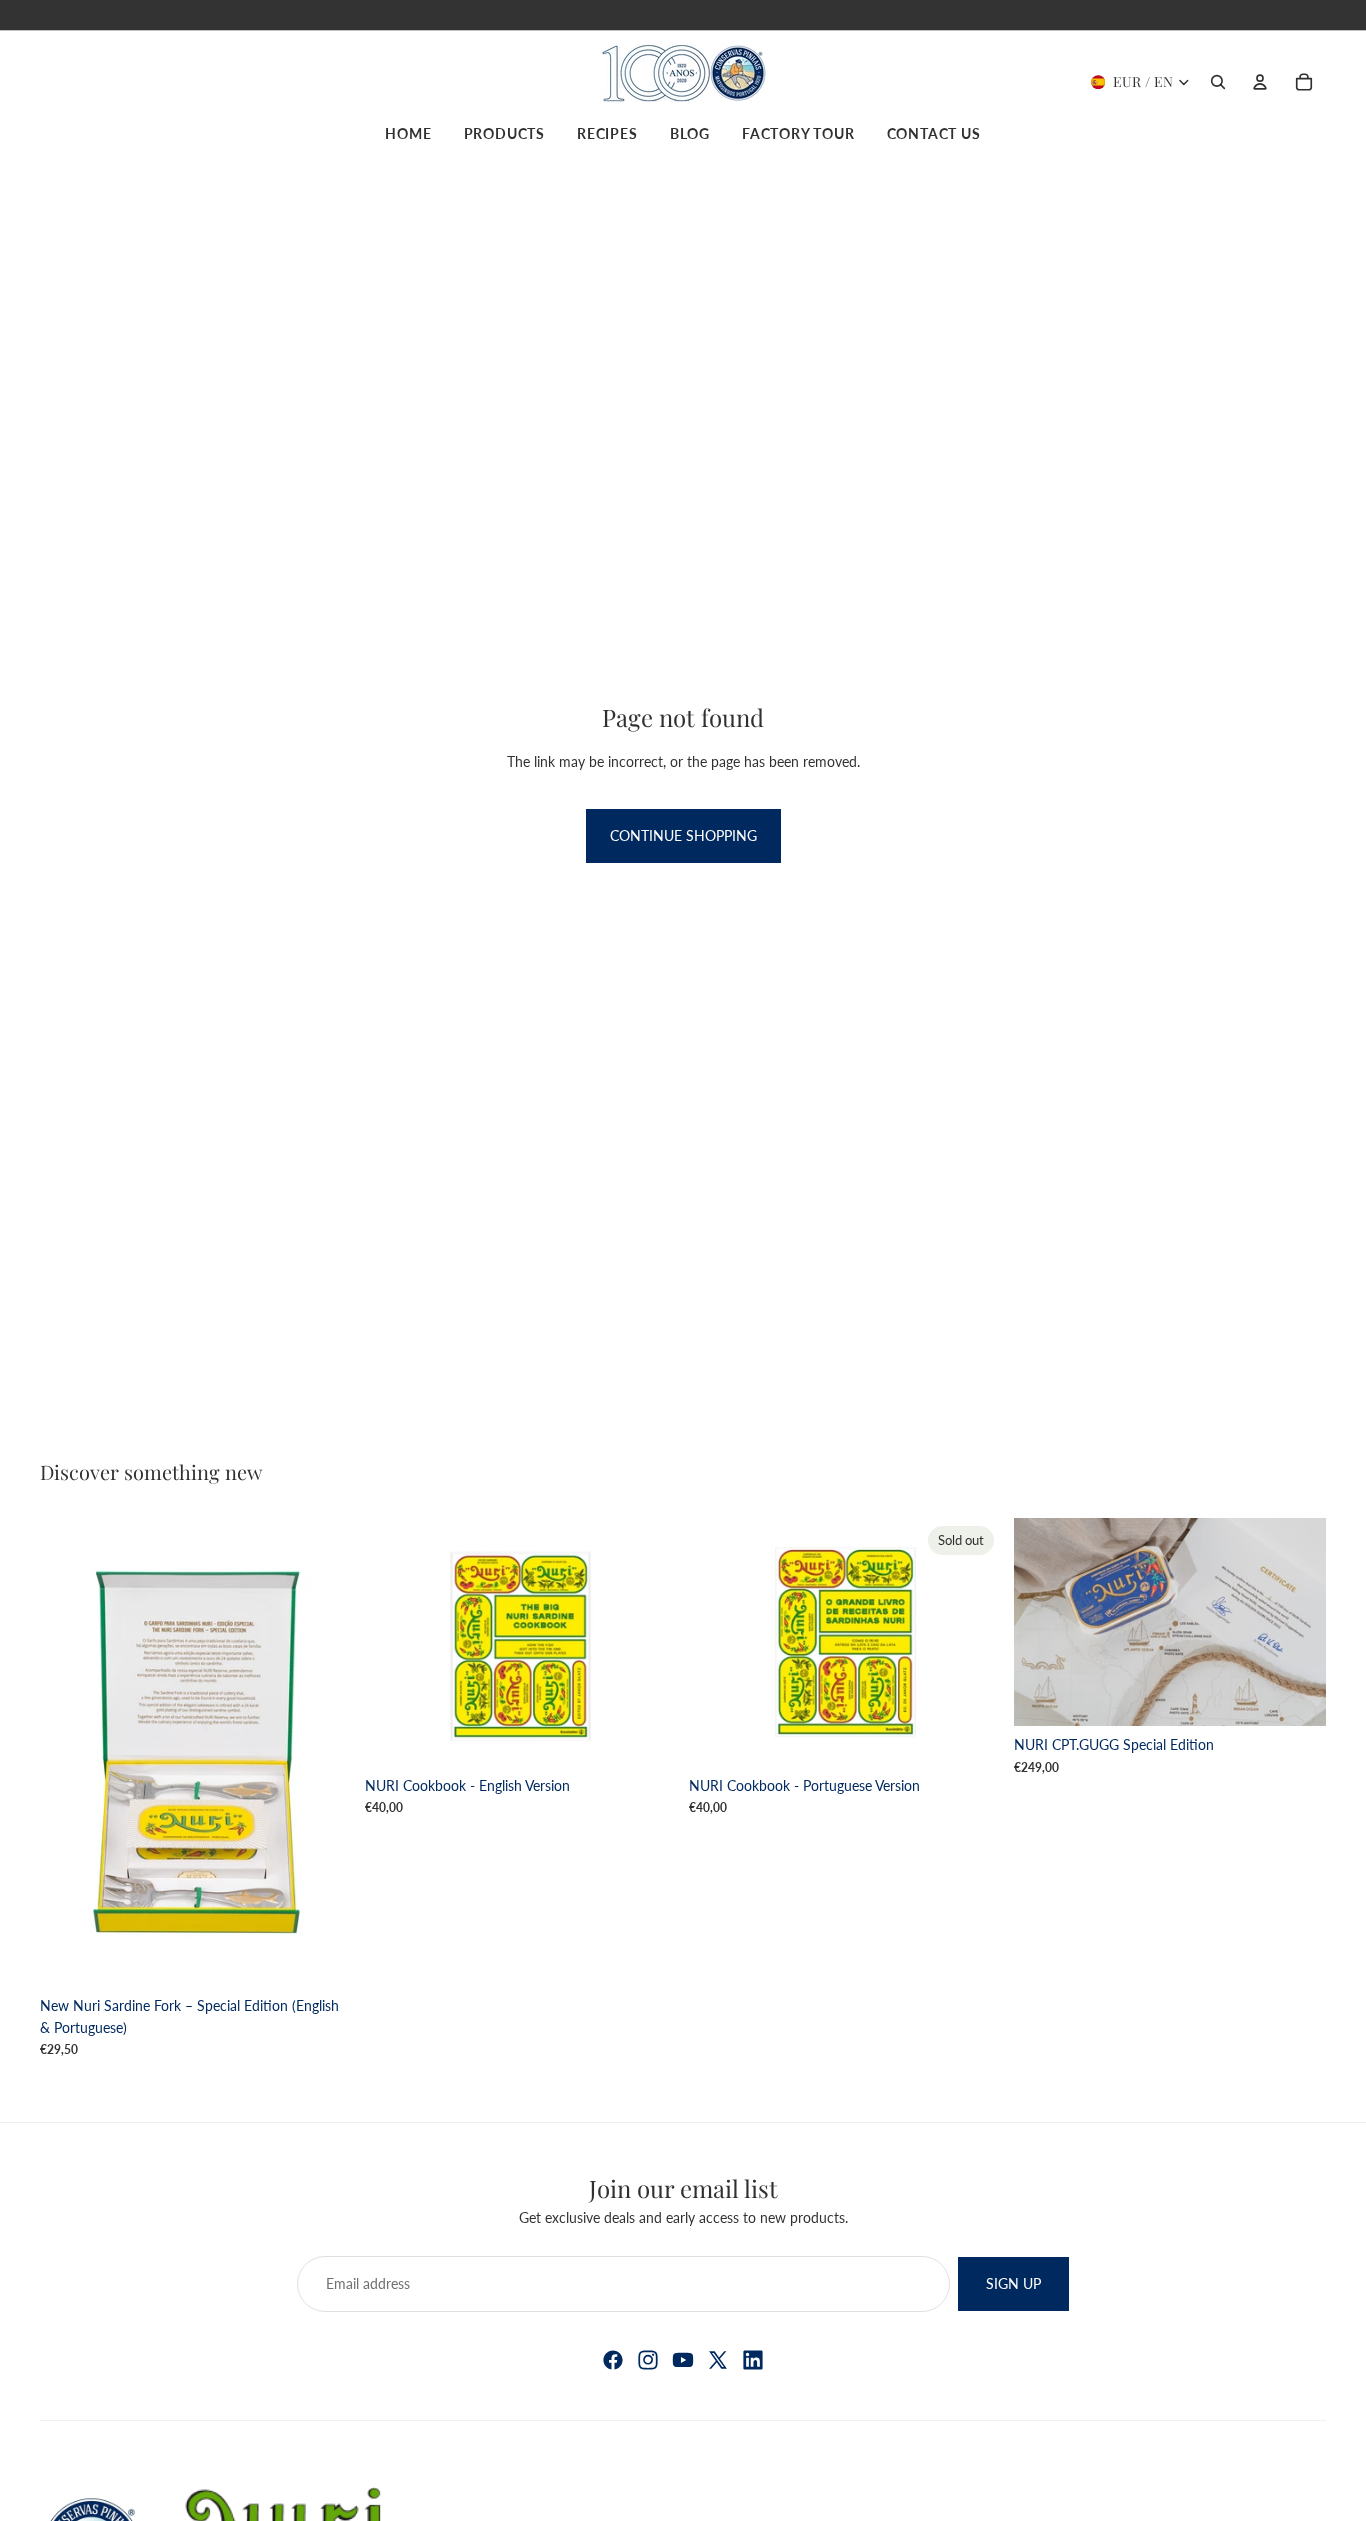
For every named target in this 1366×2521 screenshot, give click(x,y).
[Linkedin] (753, 2360)
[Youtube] (683, 2360)
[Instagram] (648, 2360)
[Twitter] (718, 2360)
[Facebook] (613, 2360)
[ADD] (322, 1956)
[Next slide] (647, 1642)
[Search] (1218, 82)
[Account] (1260, 82)
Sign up (1013, 2283)
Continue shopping (683, 835)
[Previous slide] (395, 1642)
